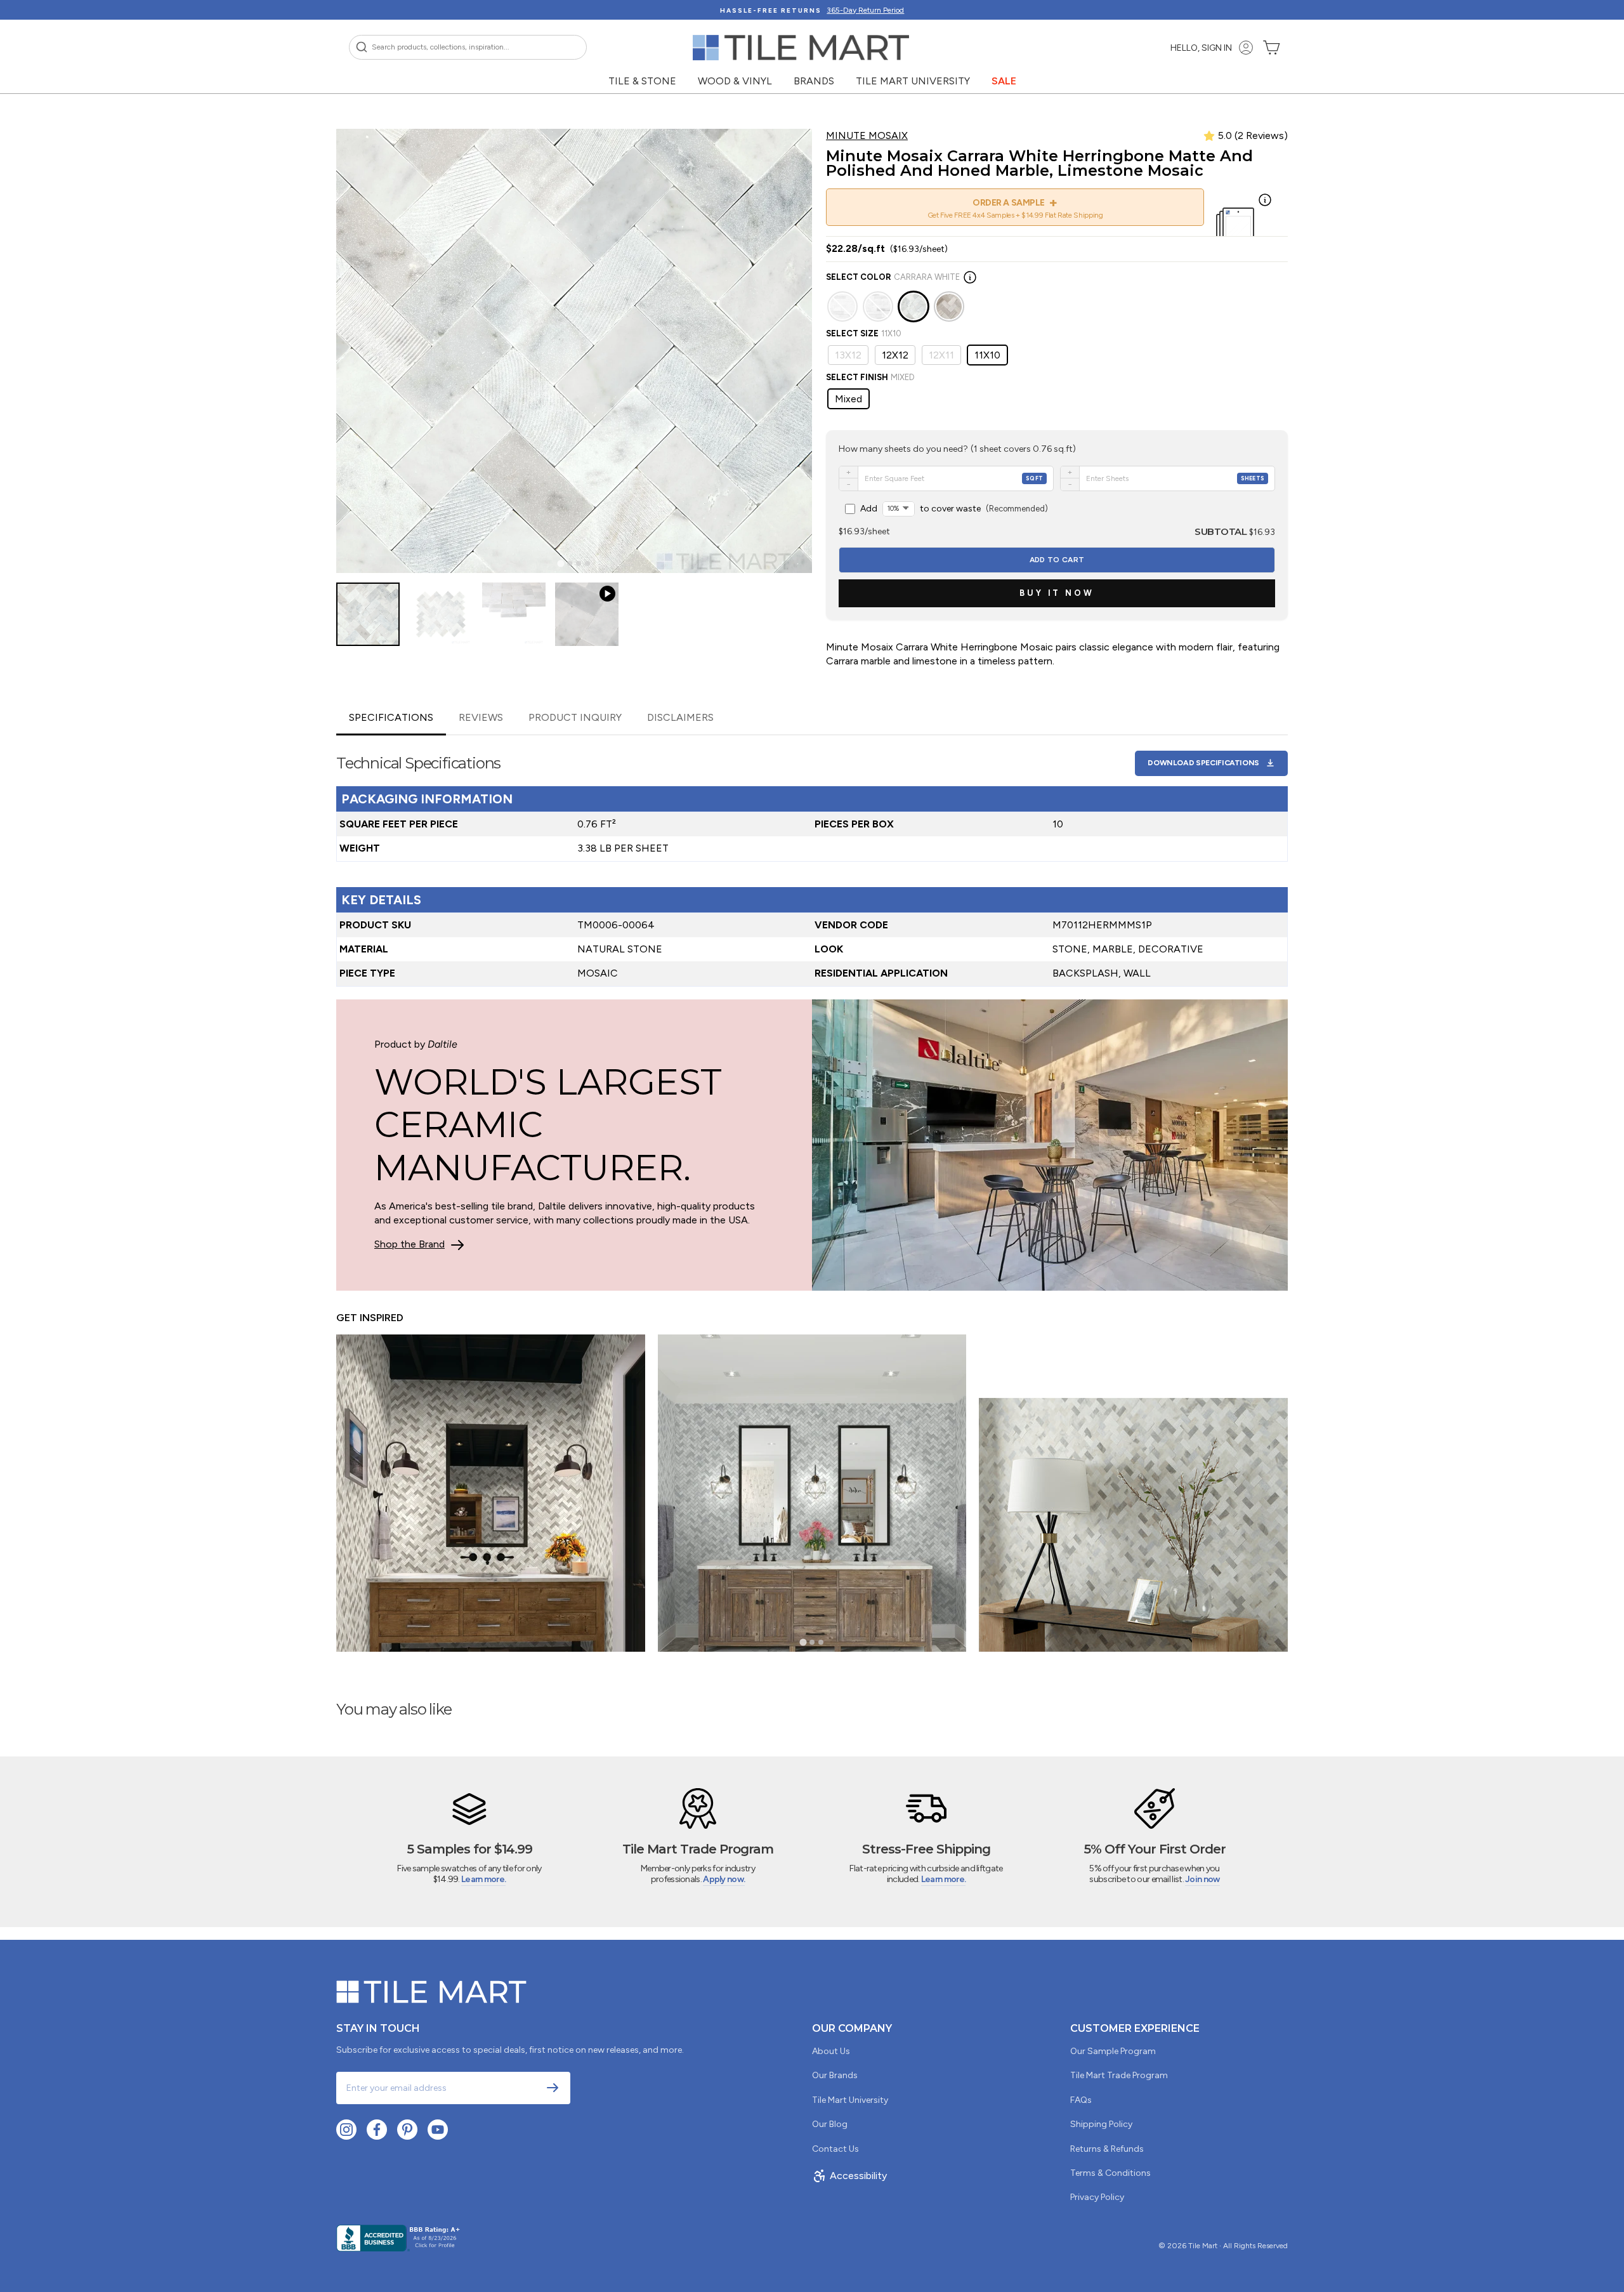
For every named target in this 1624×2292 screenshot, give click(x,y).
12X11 (941, 355)
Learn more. (483, 1879)
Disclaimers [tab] (680, 717)
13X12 (848, 355)
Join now (1202, 1879)
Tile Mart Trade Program (1119, 2075)
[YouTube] (438, 2130)
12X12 (895, 355)
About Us (831, 2051)
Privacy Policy (1097, 2197)
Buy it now (1057, 593)
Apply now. (724, 1879)
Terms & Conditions (1110, 2173)
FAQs (1081, 2100)
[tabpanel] (812, 861)
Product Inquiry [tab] (575, 717)
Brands (814, 81)
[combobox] (468, 47)
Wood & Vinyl (735, 81)
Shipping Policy (1101, 2124)
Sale (1004, 81)
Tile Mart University (913, 81)
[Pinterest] (407, 2130)
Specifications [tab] (391, 717)
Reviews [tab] (481, 717)
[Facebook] (377, 2130)
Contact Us (835, 2149)
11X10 (987, 355)
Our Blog (830, 2124)
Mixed (848, 399)
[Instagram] (346, 2130)
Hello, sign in (1201, 48)
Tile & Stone (642, 81)
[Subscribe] (553, 2088)
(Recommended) (954, 509)
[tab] (560, 564)
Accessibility (858, 2176)
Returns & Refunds (1107, 2149)
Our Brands (835, 2075)
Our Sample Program (1113, 2051)
